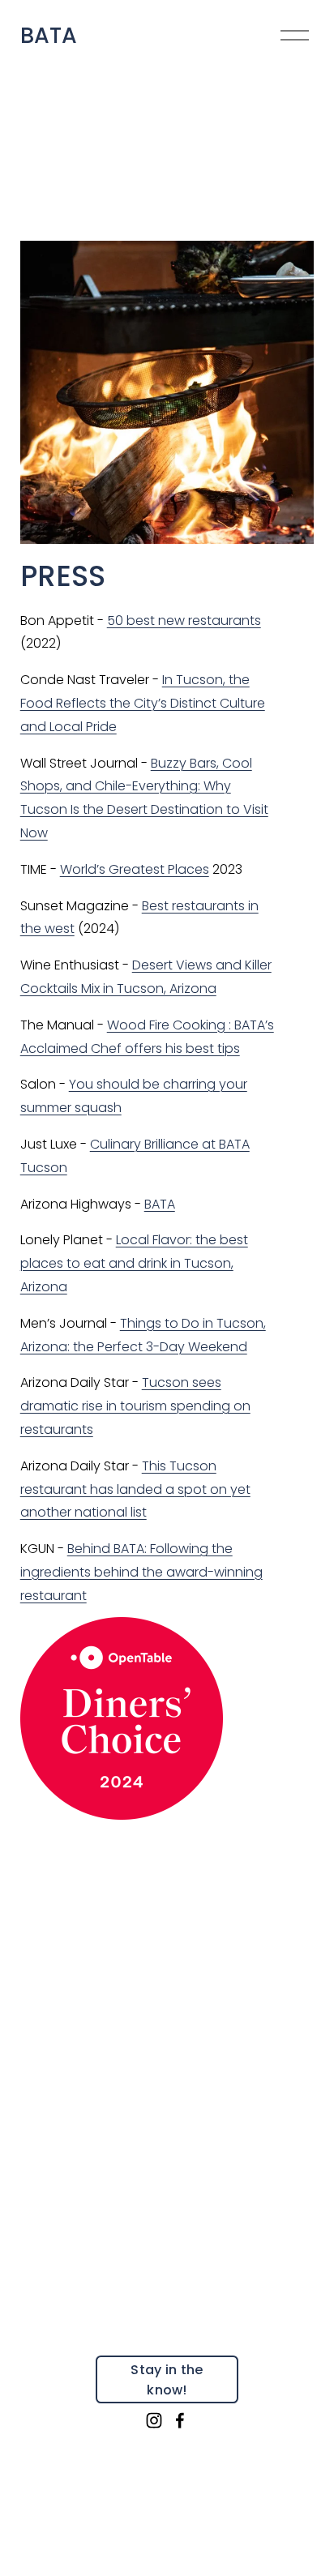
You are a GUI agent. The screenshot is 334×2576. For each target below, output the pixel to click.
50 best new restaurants (184, 620)
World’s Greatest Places (135, 869)
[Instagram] (154, 2420)
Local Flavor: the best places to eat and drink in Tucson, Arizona (134, 1263)
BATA (49, 35)
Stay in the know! (167, 2380)
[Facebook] (180, 2420)
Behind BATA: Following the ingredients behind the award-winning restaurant (141, 1572)
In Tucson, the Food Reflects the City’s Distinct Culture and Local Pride (143, 703)
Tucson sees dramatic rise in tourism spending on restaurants (135, 1406)
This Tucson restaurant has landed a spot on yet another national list (135, 1489)
